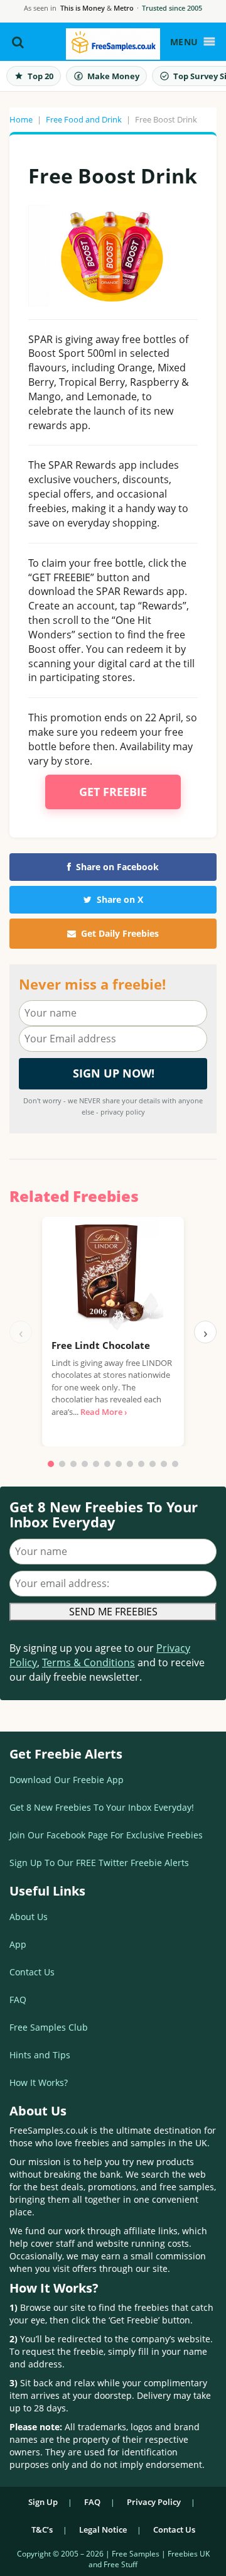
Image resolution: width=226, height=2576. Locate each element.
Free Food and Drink (84, 119)
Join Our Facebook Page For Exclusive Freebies (106, 1835)
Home (21, 119)
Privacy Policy (154, 2502)
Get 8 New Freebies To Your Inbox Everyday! (102, 1807)
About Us (29, 1917)
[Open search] (18, 42)
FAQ (18, 2000)
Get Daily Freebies (120, 933)
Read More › (104, 1412)
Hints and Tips (40, 2055)
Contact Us (32, 1972)
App (18, 1944)
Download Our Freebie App (67, 1780)
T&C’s (42, 2530)
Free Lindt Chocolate (101, 1345)
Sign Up (43, 2502)
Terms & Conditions (89, 1662)
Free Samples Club (49, 2027)
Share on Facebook (117, 867)
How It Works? (39, 2082)
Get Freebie (113, 792)
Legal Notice (103, 2530)
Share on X (120, 899)
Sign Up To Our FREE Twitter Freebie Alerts (99, 1863)
